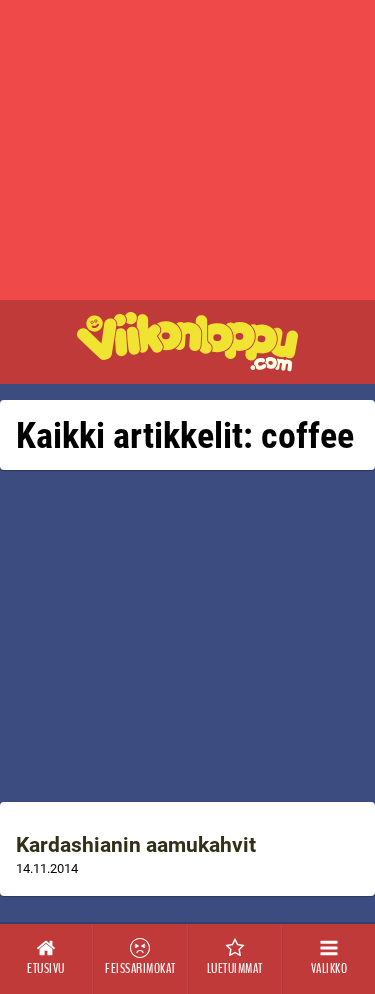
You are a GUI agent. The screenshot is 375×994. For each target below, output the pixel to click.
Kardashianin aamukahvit (136, 845)
